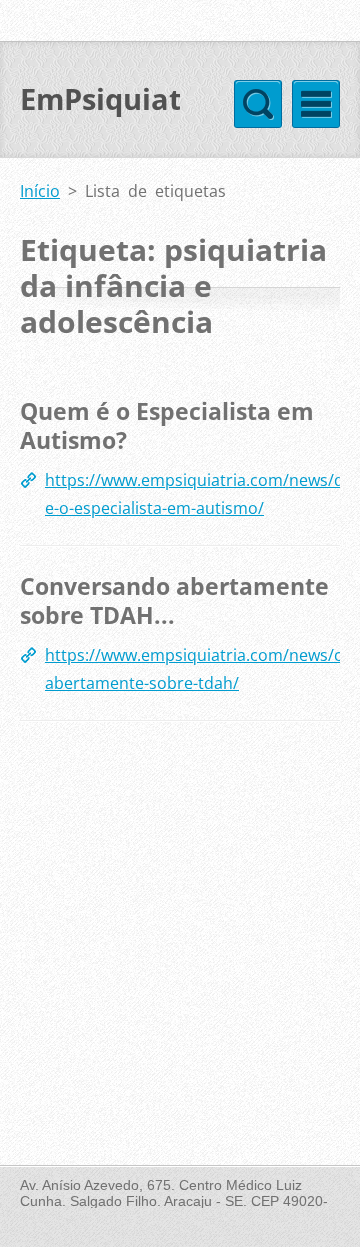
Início (40, 191)
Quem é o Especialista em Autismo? (167, 426)
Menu (316, 104)
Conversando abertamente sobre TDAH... (174, 601)
